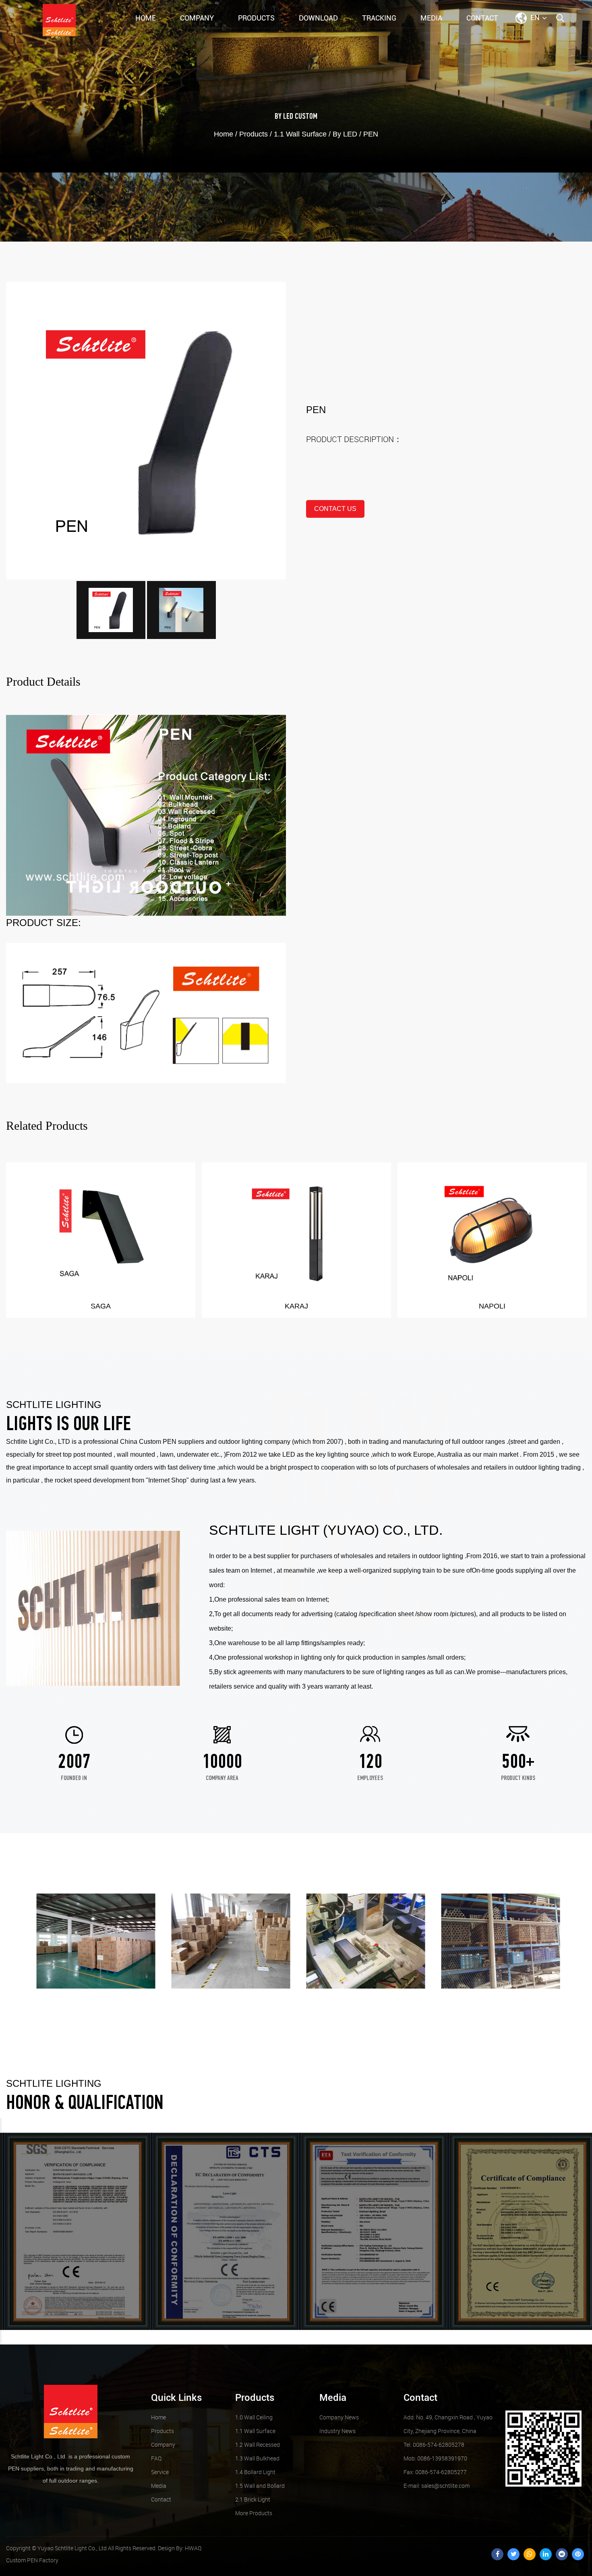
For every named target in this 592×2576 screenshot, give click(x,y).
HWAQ (193, 2548)
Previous (1, 2125)
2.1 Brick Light (253, 2499)
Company (197, 18)
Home (146, 18)
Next (1, 2337)
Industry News (337, 2431)
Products (256, 18)
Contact (482, 18)
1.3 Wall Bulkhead (257, 2458)
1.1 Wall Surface (300, 134)
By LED (284, 117)
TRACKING (379, 18)
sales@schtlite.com (437, 2486)
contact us (335, 509)
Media (431, 18)
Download (318, 18)
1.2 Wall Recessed (258, 2445)
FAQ (156, 2458)
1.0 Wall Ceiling (254, 2417)
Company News (339, 2417)
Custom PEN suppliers (172, 1442)
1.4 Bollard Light (255, 2472)
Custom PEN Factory (32, 2560)
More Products (254, 2513)
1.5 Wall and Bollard (260, 2486)
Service (160, 2472)
